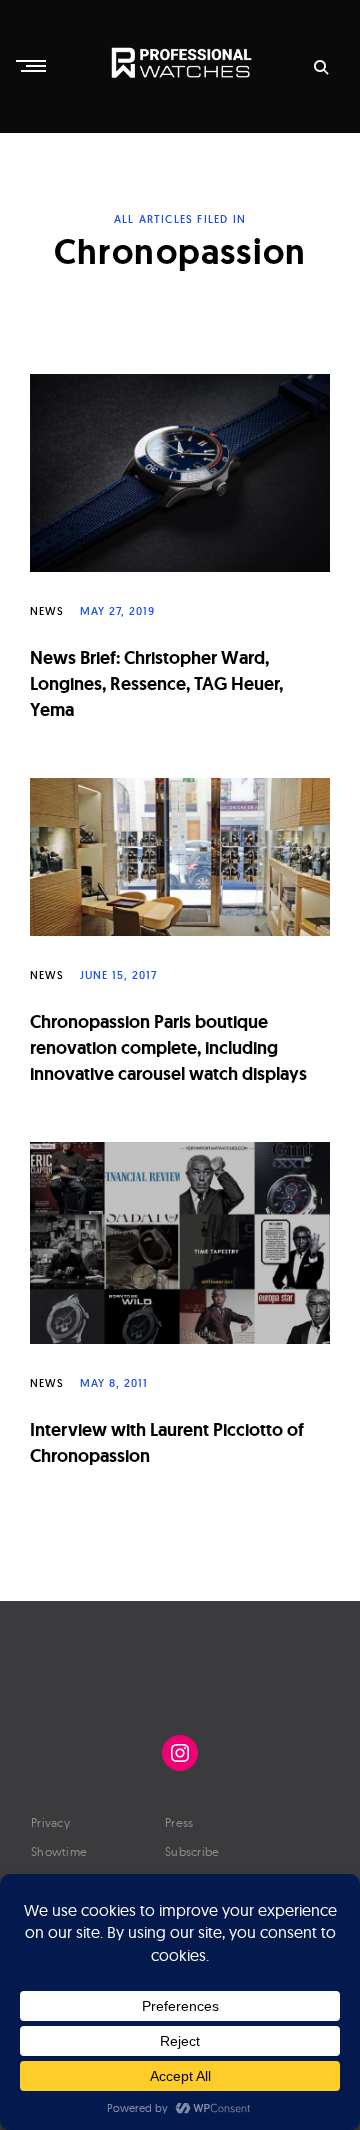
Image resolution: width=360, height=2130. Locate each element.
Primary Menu (33, 66)
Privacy (50, 1822)
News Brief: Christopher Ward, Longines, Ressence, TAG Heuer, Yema (156, 684)
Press (179, 1822)
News (47, 611)
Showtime (59, 1851)
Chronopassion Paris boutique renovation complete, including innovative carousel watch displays (168, 1048)
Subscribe (192, 1851)
